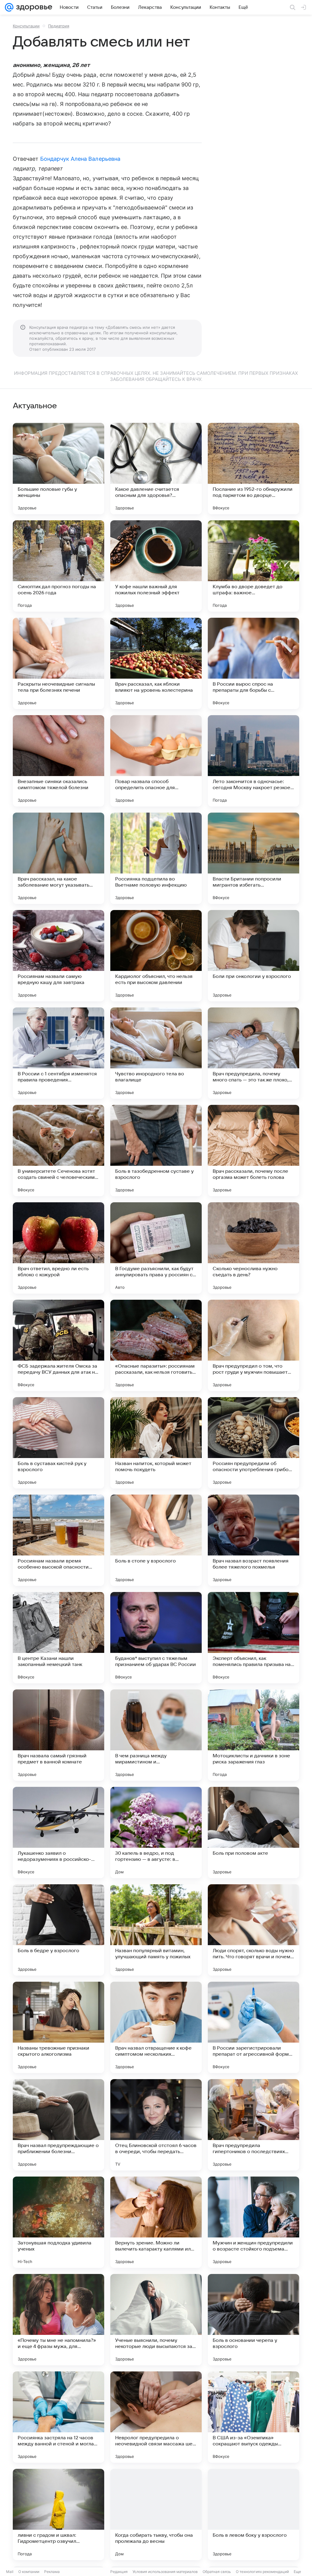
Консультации (26, 26)
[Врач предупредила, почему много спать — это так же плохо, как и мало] (253, 1053)
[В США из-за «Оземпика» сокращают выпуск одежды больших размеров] (253, 2417)
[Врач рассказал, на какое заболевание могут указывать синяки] (58, 858)
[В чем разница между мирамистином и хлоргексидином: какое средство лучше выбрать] (156, 1735)
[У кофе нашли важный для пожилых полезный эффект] (156, 566)
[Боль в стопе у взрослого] (156, 1540)
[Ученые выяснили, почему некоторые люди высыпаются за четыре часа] (156, 2320)
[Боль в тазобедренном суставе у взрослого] (156, 1151)
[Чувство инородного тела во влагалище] (156, 1053)
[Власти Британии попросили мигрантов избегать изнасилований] (253, 858)
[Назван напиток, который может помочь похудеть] (156, 1443)
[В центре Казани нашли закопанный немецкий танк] (58, 1638)
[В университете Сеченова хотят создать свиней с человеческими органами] (58, 1151)
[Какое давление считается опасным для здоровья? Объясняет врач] (156, 469)
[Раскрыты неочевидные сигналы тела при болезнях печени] (58, 663)
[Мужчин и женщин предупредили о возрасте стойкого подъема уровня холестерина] (253, 2222)
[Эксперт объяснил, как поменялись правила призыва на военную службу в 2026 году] (253, 1638)
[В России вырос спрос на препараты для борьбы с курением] (253, 663)
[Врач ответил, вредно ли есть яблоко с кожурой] (58, 1248)
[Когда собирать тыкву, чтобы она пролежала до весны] (156, 2514)
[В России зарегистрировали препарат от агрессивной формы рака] (253, 2027)
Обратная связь (217, 2572)
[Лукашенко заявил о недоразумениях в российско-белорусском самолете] (58, 1833)
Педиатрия (59, 26)
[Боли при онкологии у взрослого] (253, 956)
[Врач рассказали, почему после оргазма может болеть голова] (253, 1151)
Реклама (52, 2572)
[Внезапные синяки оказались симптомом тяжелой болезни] (58, 761)
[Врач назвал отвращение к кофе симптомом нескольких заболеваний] (156, 2027)
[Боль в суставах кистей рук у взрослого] (58, 1443)
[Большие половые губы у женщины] (58, 469)
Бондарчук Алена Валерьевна (80, 159)
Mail (10, 2572)
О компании (29, 2572)
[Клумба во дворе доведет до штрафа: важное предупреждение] (253, 566)
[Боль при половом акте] (253, 1833)
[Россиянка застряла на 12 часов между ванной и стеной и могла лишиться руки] (58, 2417)
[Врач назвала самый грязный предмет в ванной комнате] (58, 1735)
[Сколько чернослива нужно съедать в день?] (253, 1248)
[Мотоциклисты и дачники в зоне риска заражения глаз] (253, 1735)
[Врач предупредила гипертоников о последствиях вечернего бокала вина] (253, 2125)
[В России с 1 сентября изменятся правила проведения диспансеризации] (58, 1053)
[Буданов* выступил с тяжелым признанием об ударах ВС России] (156, 1638)
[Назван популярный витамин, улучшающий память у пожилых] (156, 1930)
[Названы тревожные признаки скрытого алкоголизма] (58, 2027)
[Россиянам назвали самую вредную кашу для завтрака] (58, 956)
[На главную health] (33, 7)
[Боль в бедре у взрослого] (58, 1930)
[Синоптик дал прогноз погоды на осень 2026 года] (58, 566)
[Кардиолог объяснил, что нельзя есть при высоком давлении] (156, 956)
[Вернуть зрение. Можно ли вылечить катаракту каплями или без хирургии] (156, 2222)
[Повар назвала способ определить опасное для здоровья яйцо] (156, 761)
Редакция (119, 2572)
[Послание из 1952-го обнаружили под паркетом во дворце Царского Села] (253, 469)
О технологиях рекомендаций (262, 2572)
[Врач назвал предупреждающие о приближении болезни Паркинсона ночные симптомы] (58, 2125)
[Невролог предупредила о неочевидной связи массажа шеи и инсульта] (156, 2417)
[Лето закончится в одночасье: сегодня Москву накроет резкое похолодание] (253, 761)
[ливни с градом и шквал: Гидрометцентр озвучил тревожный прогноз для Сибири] (58, 2514)
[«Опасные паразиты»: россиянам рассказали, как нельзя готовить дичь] (156, 1345)
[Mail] (9, 7)
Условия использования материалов (165, 2572)
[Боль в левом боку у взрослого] (253, 2514)
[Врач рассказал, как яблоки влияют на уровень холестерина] (156, 663)
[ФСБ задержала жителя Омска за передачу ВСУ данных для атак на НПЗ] (58, 1345)
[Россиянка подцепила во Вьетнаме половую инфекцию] (156, 858)
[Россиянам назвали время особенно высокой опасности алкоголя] (58, 1540)
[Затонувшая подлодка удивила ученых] (58, 2222)
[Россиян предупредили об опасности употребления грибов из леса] (253, 1443)
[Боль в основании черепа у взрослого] (253, 2320)
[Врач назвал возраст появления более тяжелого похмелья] (253, 1540)
